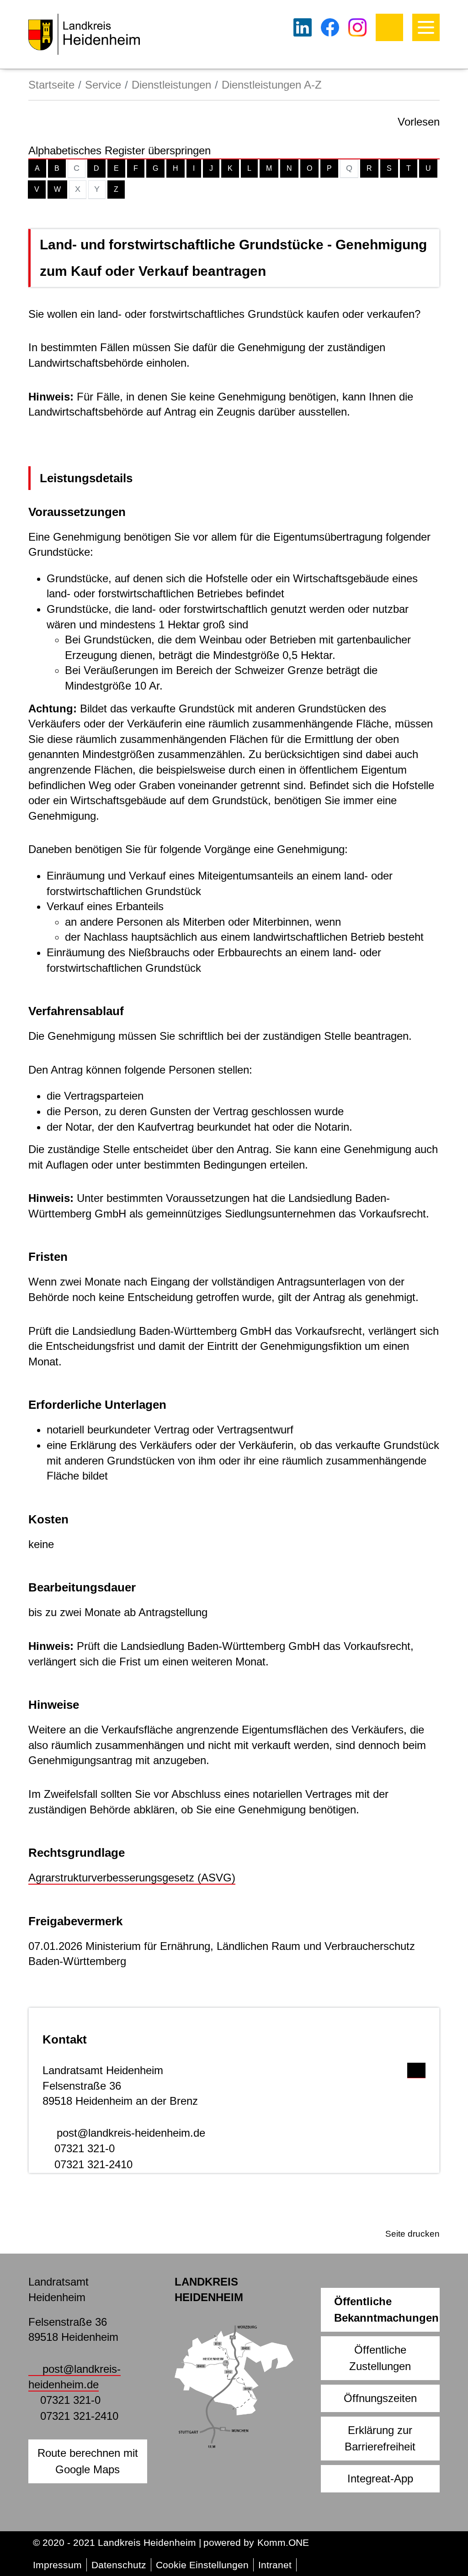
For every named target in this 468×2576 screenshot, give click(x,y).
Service (103, 85)
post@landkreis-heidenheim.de (131, 2133)
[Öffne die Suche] (389, 27)
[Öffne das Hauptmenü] (426, 27)
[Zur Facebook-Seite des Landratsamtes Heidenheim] (330, 27)
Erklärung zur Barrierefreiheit (380, 2438)
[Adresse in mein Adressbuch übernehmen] (416, 2068)
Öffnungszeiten (380, 2398)
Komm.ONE (283, 2542)
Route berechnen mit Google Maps (88, 2461)
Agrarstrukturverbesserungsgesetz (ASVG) (132, 1878)
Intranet (275, 2565)
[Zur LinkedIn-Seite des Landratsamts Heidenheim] (303, 27)
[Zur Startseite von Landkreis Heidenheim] (84, 34)
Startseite (51, 85)
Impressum (57, 2565)
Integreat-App (380, 2479)
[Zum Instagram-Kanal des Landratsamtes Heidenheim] (357, 27)
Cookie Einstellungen (202, 2565)
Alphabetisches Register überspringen (120, 150)
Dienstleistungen (171, 85)
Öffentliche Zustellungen (380, 2358)
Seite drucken (412, 2234)
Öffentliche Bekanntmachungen (386, 2310)
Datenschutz (119, 2565)
